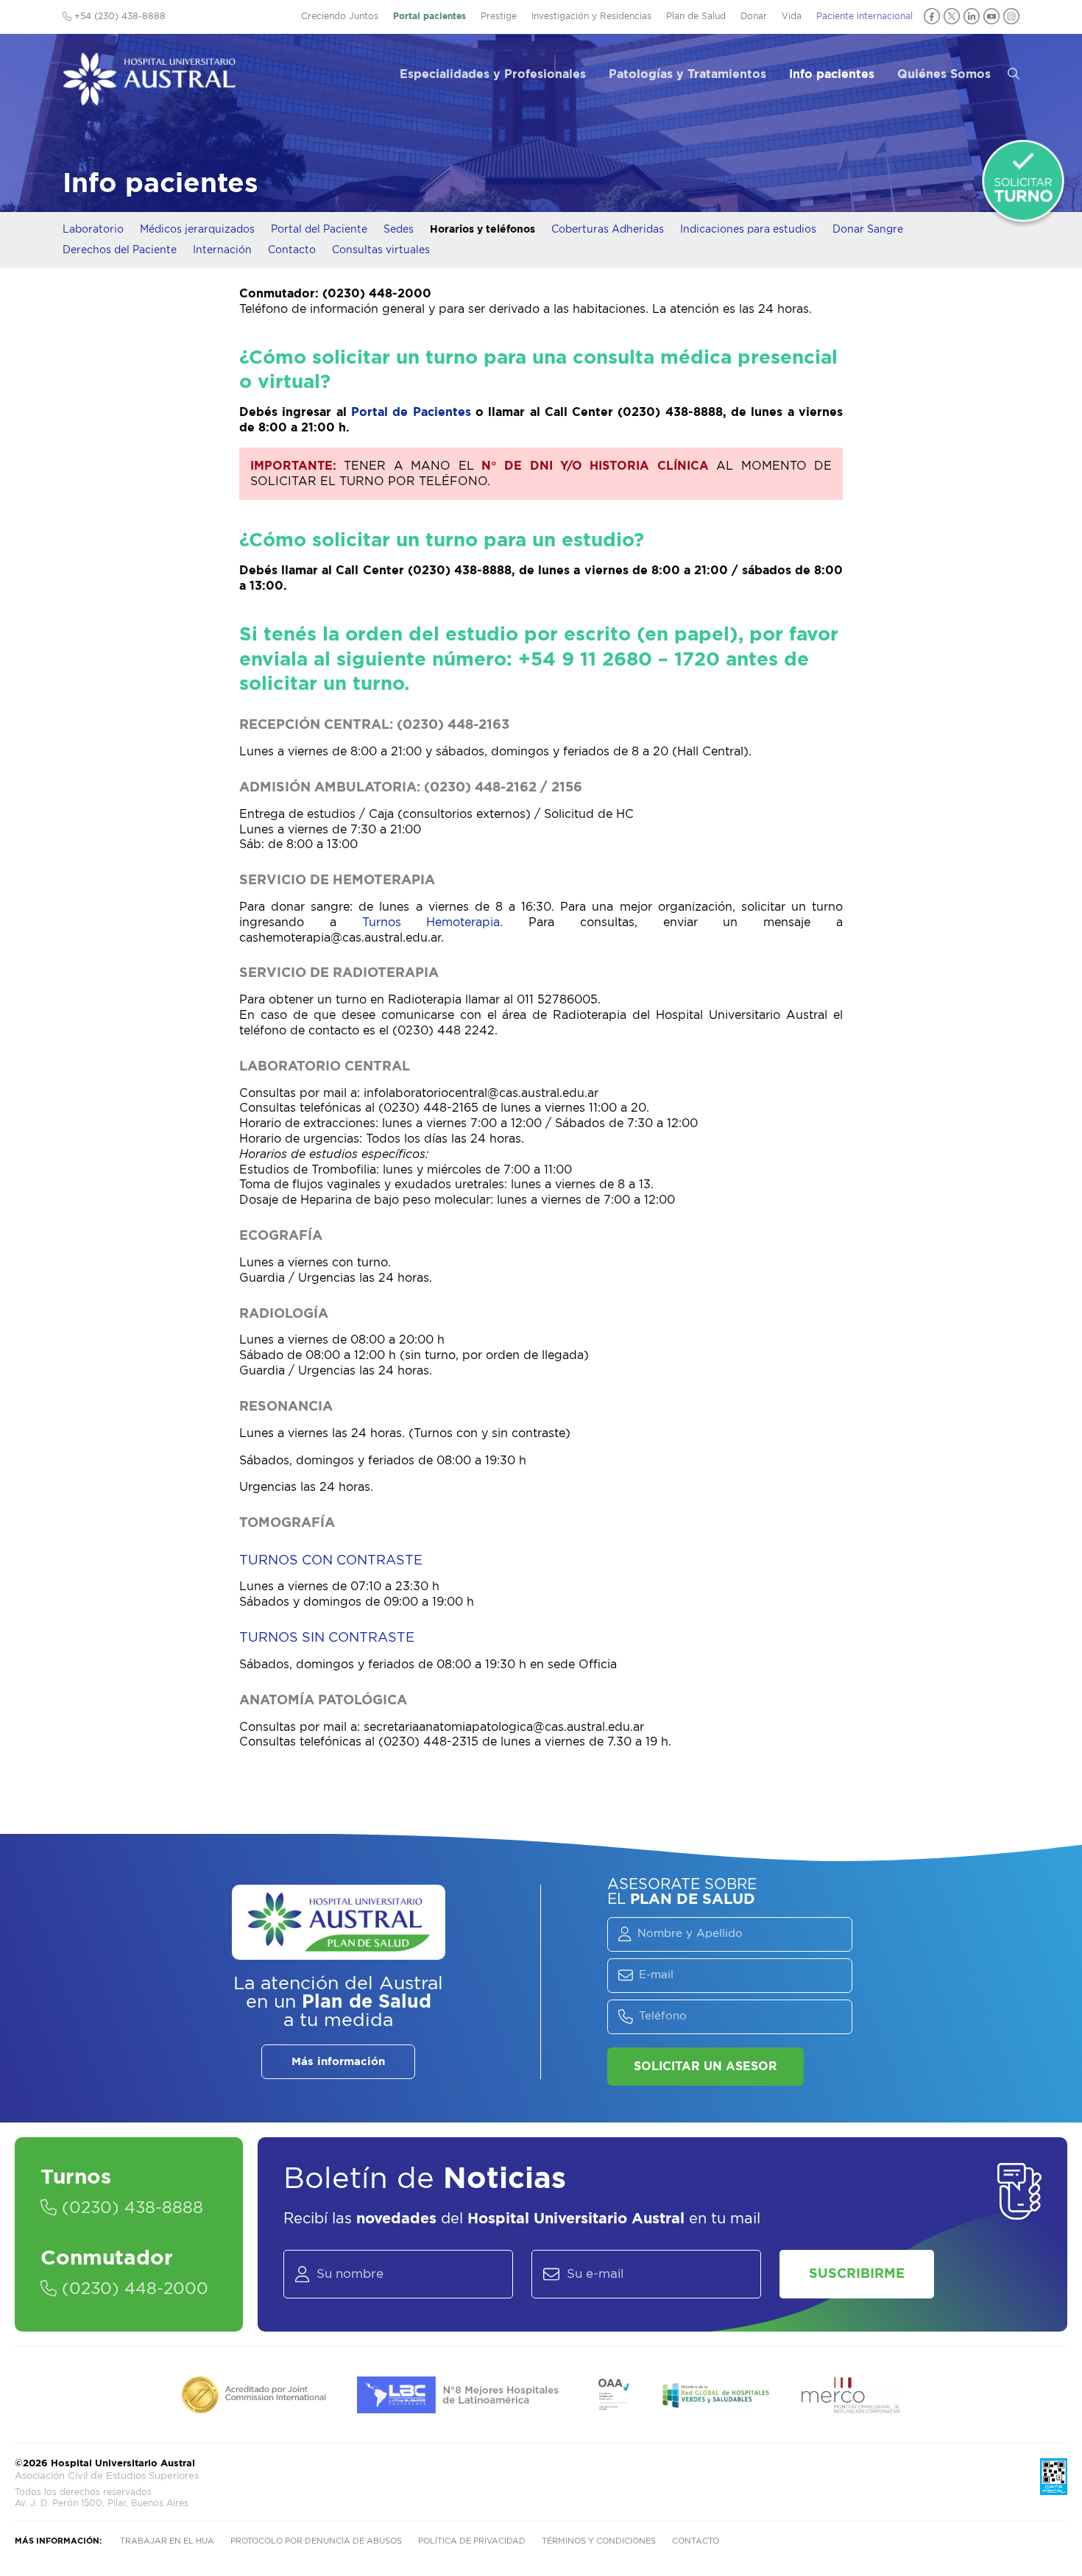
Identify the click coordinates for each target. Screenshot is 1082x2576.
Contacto (292, 250)
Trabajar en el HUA (167, 2541)
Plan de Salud (696, 16)
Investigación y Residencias (591, 16)
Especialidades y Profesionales (493, 74)
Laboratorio (93, 230)
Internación (222, 250)
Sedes (399, 230)
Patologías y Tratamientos (687, 74)
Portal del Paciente (319, 230)
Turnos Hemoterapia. (446, 922)
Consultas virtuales (381, 250)
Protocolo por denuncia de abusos (316, 2541)
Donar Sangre (868, 230)
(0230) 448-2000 (132, 2289)
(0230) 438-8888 (130, 2208)
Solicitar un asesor (706, 2067)
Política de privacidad (472, 2541)
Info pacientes (832, 74)
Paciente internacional (864, 16)
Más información (338, 2062)
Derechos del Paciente (120, 250)
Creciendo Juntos (340, 16)
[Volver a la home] (149, 99)
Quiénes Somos (944, 74)
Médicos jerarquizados (197, 230)
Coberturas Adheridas (608, 230)
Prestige (499, 16)
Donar (754, 16)
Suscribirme (857, 2274)
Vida (792, 16)
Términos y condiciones (599, 2541)
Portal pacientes (429, 16)
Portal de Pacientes (413, 412)
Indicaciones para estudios (748, 230)
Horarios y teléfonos (482, 230)
